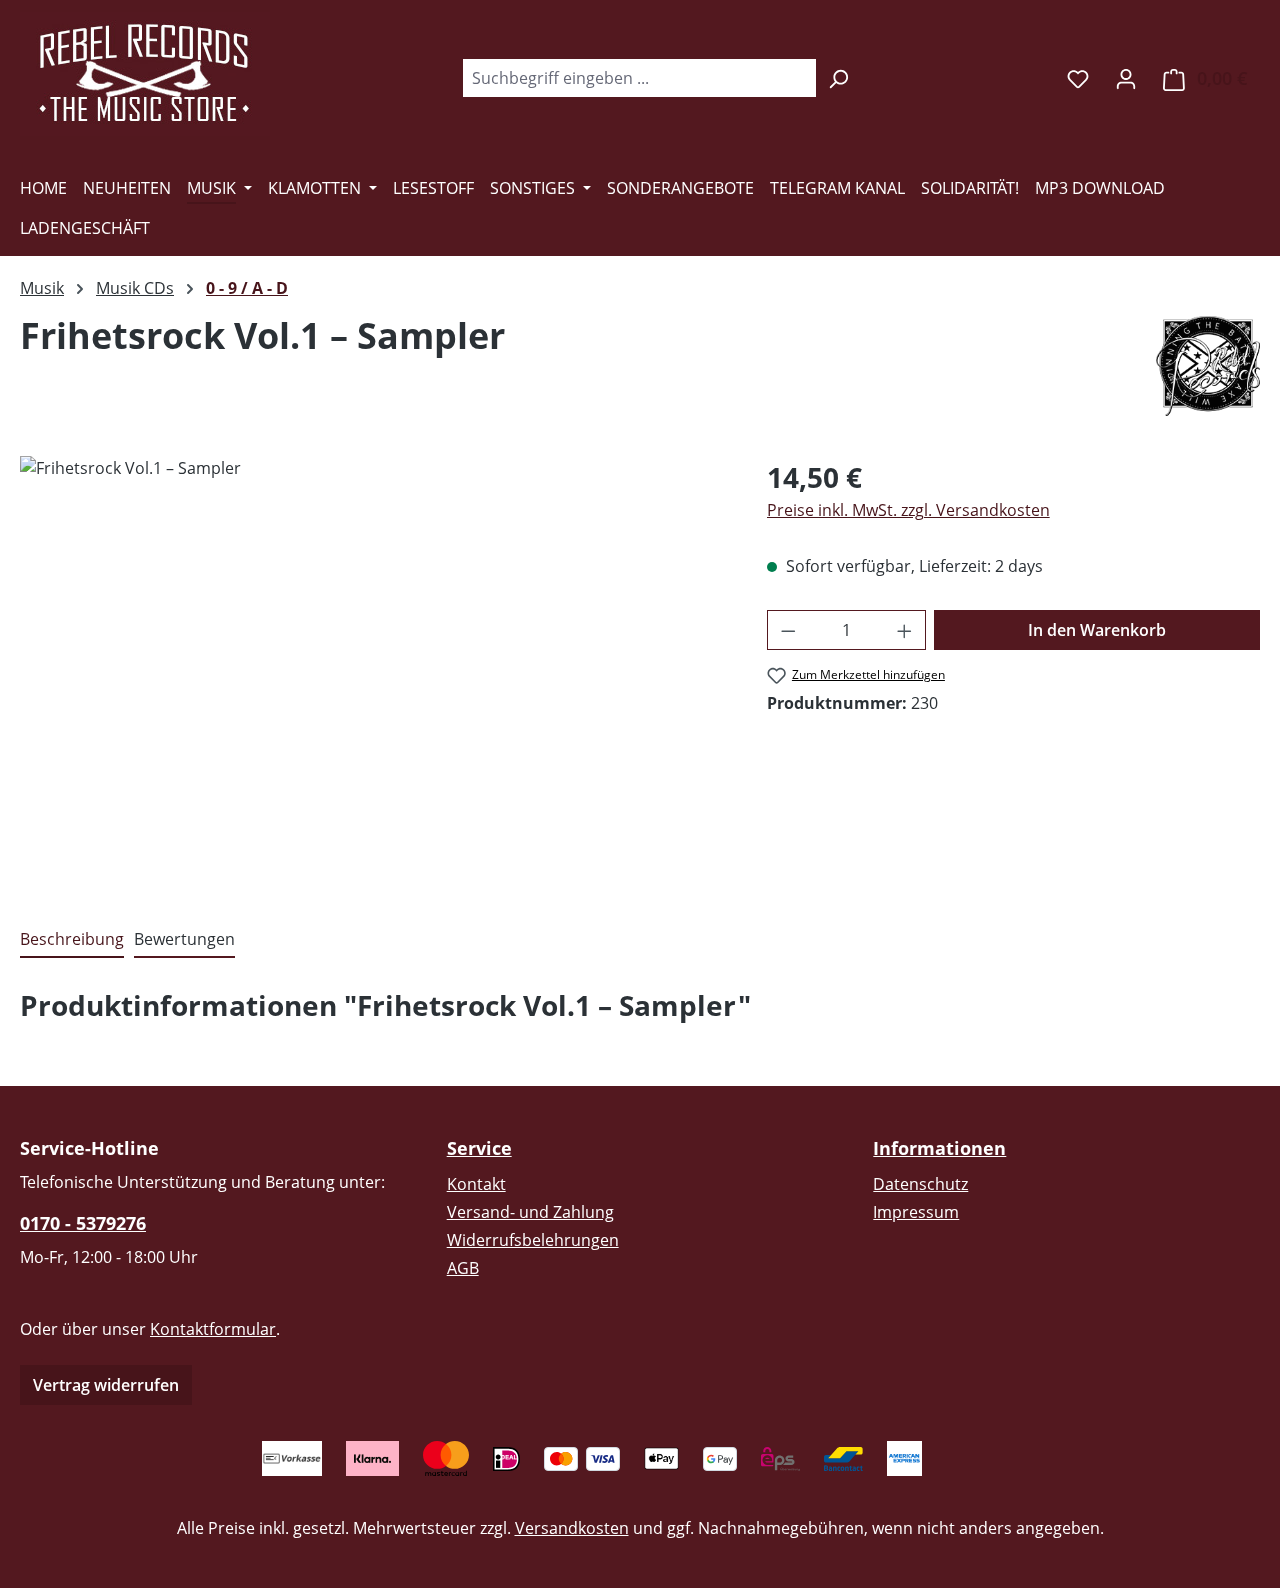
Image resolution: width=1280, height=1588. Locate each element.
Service (479, 1148)
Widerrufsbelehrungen (533, 1240)
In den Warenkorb (1097, 630)
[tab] (72, 940)
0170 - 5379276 (83, 1223)
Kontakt (476, 1184)
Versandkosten (572, 1528)
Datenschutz (920, 1184)
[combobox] (639, 78)
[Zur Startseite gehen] (145, 74)
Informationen (939, 1148)
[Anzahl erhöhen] (905, 630)
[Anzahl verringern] (788, 630)
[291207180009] (373, 671)
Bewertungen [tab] (184, 939)
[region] (373, 671)
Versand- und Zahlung (530, 1212)
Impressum (916, 1212)
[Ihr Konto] (1126, 78)
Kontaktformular (213, 1329)
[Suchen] (838, 78)
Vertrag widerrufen (106, 1385)
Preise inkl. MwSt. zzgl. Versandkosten (908, 510)
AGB (463, 1268)
